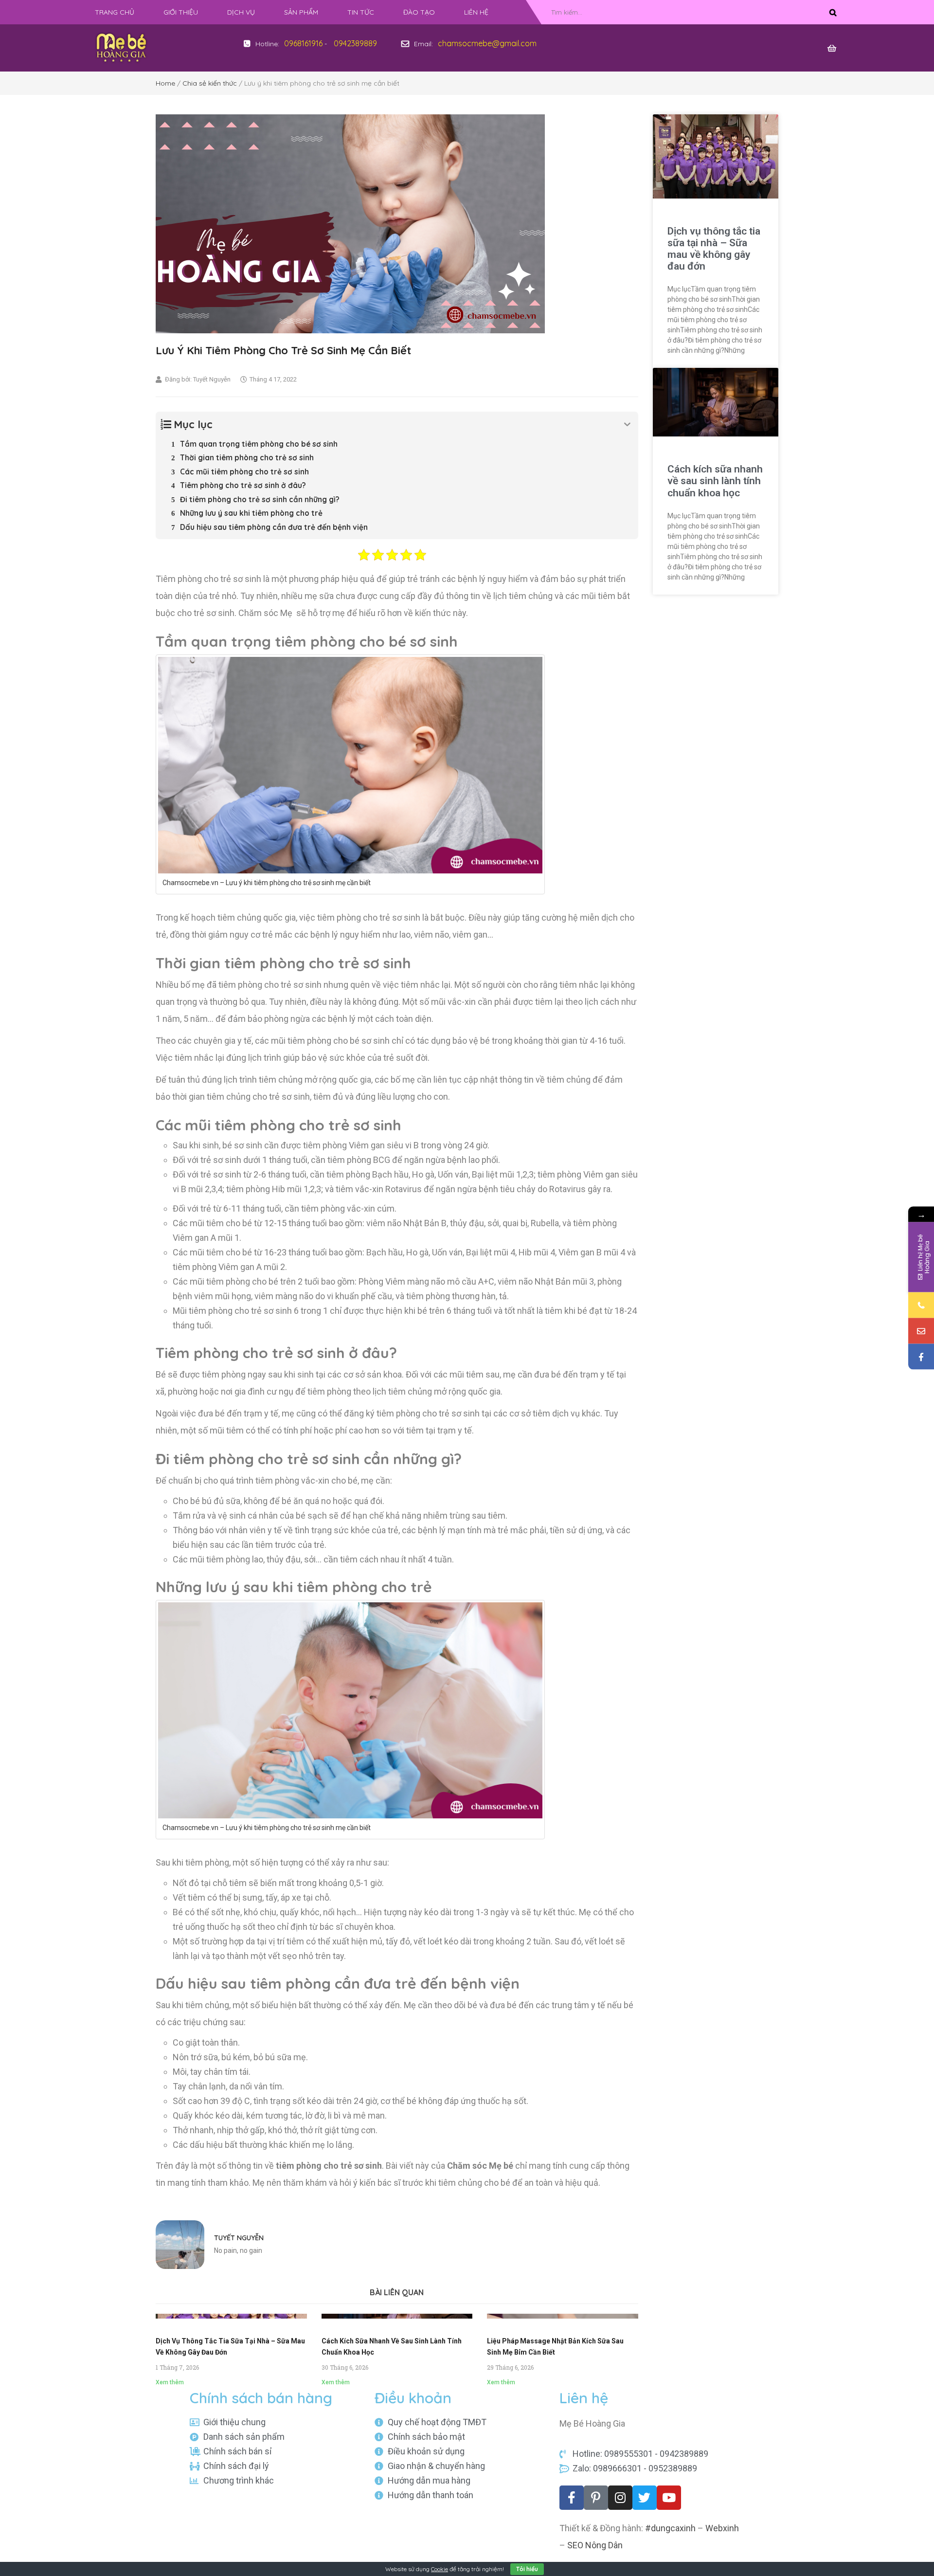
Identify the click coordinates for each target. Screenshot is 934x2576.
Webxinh (722, 2528)
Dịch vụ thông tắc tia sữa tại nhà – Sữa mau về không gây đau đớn (714, 249)
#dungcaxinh (670, 2528)
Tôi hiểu (527, 2569)
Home (165, 83)
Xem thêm (170, 2382)
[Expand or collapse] (627, 425)
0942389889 (355, 43)
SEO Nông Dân (595, 2545)
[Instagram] (620, 2498)
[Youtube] (669, 2498)
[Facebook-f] (572, 2498)
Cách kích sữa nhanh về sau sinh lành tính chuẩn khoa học (715, 481)
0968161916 (303, 43)
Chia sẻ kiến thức (210, 83)
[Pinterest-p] (596, 2498)
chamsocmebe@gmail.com (487, 43)
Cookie (440, 2569)
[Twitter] (645, 2498)
